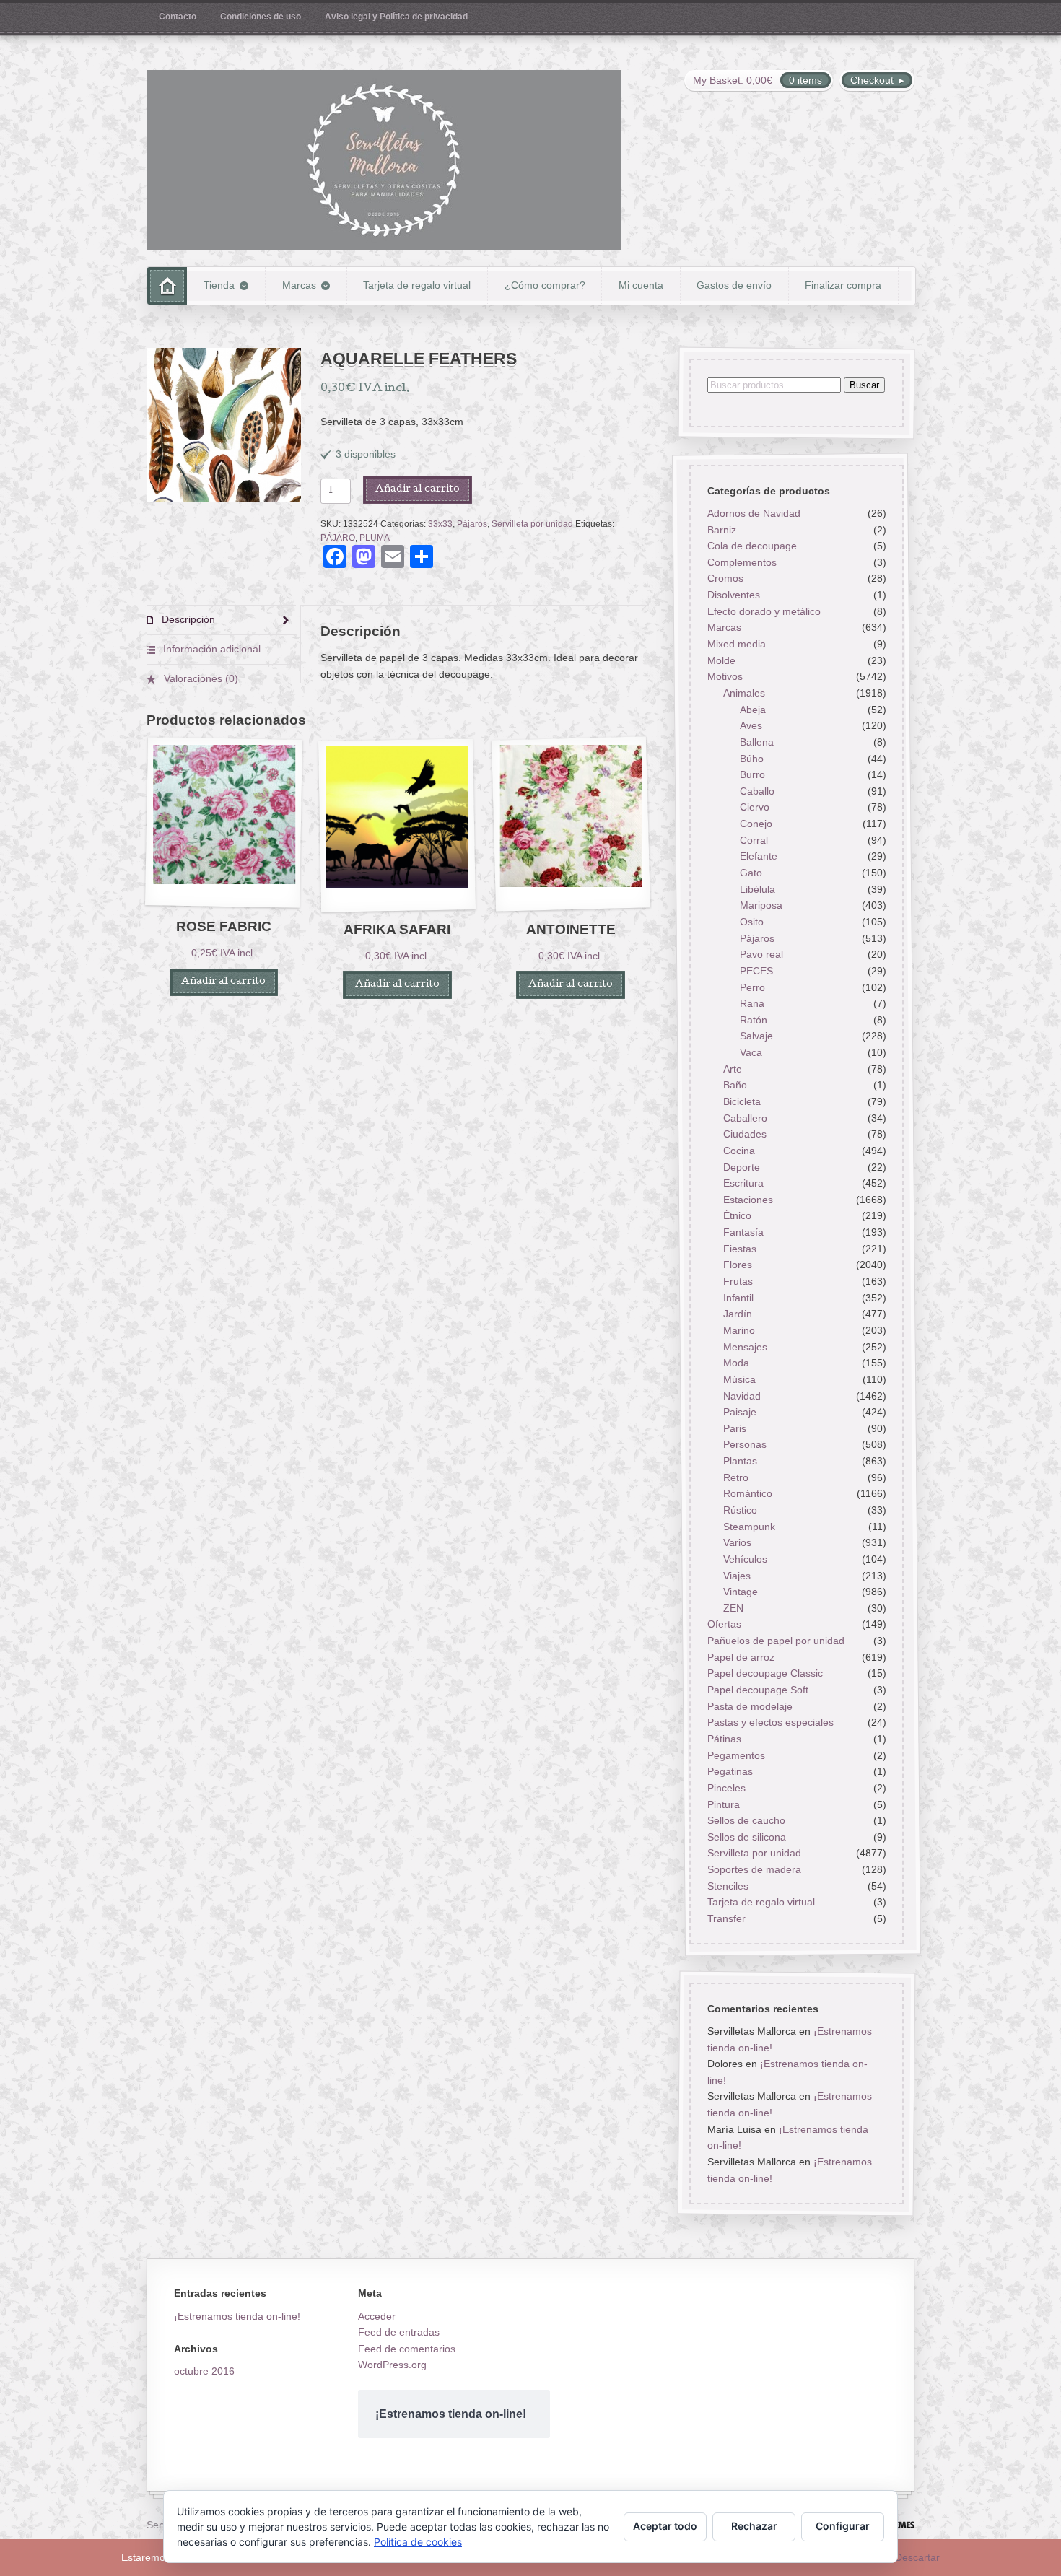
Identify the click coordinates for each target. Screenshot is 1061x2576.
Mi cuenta (641, 285)
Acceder (377, 2316)
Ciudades (745, 1135)
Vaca (751, 1052)
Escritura (743, 1184)
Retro (736, 1477)
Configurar (843, 2526)
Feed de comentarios (407, 2349)
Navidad (742, 1396)
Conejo (756, 824)
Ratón (754, 1020)
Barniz (721, 530)
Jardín (738, 1314)
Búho (752, 759)
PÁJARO (338, 538)
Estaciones (748, 1200)
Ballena (757, 742)
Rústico (740, 1510)
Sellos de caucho (746, 1821)
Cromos (725, 579)
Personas (745, 1445)
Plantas (740, 1461)
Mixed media (736, 644)
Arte (733, 1069)
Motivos (724, 677)
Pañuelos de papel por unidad (775, 1641)
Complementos (741, 562)
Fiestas (740, 1249)
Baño (735, 1086)
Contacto (178, 17)
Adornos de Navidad (753, 513)
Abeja (753, 710)
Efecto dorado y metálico (763, 611)
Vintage (741, 1592)
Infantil (738, 1298)
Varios (737, 1543)
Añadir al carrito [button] (223, 982)
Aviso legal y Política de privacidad (396, 17)
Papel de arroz (740, 1657)
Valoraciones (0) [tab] (200, 678)
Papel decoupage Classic (764, 1674)
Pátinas (724, 1739)
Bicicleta (742, 1101)
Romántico (748, 1494)
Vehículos (745, 1559)
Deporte (742, 1167)
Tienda (219, 285)
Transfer (726, 1918)
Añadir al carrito (418, 490)
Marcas (299, 285)
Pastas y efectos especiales (770, 1723)
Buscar (864, 385)
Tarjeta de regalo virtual (417, 285)
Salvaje (756, 1036)
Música (739, 1379)
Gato (751, 873)
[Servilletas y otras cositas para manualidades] (384, 160)
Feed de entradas (399, 2332)
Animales (744, 693)
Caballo (757, 791)
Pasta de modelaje (749, 1706)
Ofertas (724, 1625)
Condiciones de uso (261, 17)
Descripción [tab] (187, 619)
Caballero (745, 1118)
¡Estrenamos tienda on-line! (237, 2316)
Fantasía (743, 1233)
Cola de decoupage (751, 546)
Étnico (737, 1216)
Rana (752, 1004)
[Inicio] (167, 285)
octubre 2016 (204, 2371)
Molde (721, 660)
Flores (738, 1265)
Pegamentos (735, 1755)
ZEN (733, 1608)
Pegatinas (729, 1772)
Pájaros (472, 524)
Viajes (737, 1576)
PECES (756, 971)
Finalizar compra (843, 285)
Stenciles (727, 1886)
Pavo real (761, 955)
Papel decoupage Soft (757, 1690)
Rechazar (754, 2526)
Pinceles (726, 1788)
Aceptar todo (665, 2526)
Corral (754, 840)
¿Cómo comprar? (545, 285)
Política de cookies (418, 2542)
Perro (752, 987)
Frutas (738, 1281)
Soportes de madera (754, 1870)
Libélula (757, 889)
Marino (739, 1330)
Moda (736, 1363)
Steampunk (749, 1527)
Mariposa (761, 906)
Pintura (723, 1804)
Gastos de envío (734, 285)
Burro (752, 775)
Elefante (759, 857)
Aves (751, 726)
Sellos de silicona (746, 1837)
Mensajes (745, 1347)
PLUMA (375, 538)
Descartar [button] (917, 2557)
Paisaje (740, 1413)
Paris (735, 1428)
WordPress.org (392, 2365)
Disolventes (733, 595)
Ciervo (755, 808)
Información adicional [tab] (210, 649)
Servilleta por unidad (532, 524)
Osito (752, 922)
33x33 (440, 524)
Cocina (739, 1151)
